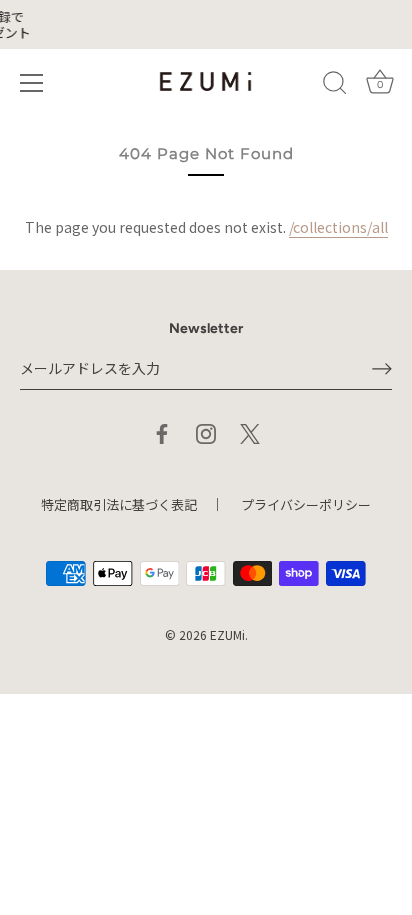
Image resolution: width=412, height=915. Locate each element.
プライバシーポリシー (306, 504)
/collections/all (338, 227)
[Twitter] (250, 431)
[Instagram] (206, 431)
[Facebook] (162, 431)
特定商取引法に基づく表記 (119, 504)
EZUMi (227, 634)
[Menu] (32, 83)
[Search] (335, 86)
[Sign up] (382, 369)
